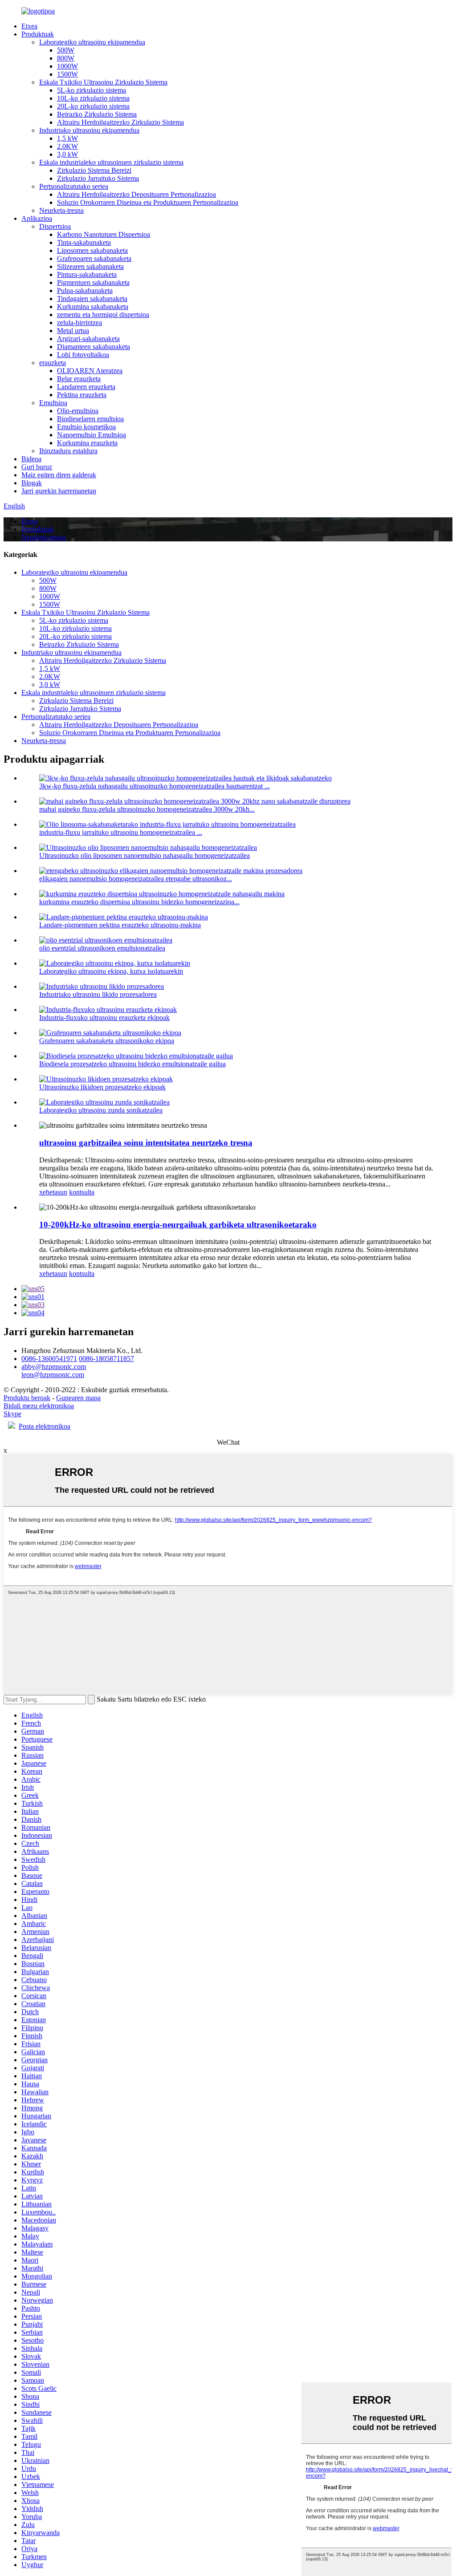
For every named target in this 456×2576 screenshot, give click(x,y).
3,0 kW (67, 154)
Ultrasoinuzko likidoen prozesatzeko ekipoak (102, 1087)
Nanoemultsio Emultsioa (92, 435)
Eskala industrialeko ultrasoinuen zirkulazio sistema (111, 162)
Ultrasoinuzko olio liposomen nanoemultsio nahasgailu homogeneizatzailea (145, 855)
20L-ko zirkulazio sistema (93, 106)
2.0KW (67, 146)
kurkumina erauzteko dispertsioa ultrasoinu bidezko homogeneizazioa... (139, 902)
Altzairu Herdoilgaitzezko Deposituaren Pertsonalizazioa (136, 194)
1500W (67, 74)
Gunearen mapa (78, 1398)
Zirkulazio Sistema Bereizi (94, 170)
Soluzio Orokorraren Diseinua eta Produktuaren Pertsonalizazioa (148, 202)
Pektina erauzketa (82, 395)
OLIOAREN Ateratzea (90, 371)
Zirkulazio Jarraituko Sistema (98, 178)
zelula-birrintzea (79, 323)
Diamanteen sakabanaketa (94, 347)
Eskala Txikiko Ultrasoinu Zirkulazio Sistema (103, 82)
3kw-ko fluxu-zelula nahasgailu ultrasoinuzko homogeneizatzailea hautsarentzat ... (155, 786)
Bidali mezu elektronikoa (39, 1406)
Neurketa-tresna (61, 210)
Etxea (29, 26)
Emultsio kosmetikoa (86, 427)
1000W (67, 66)
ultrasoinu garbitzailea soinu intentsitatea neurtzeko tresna (146, 1143)
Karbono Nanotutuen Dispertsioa (104, 234)
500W (66, 50)
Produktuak (38, 34)
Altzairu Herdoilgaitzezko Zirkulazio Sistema (120, 122)
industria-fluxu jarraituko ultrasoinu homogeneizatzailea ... (121, 832)
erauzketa (53, 363)
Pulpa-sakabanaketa (85, 291)
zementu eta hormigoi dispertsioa (103, 315)
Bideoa (31, 459)
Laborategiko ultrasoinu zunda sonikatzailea (101, 1110)
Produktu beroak (27, 1398)
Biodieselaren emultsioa (90, 419)
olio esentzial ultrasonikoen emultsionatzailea (102, 948)
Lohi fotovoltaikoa (83, 355)
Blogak (32, 483)
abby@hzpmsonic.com (54, 1367)
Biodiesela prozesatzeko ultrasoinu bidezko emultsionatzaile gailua (132, 1064)
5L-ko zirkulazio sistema (92, 90)
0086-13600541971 (49, 1359)
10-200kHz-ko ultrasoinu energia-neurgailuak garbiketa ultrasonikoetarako (178, 1225)
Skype (12, 1414)
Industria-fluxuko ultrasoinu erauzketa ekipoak (104, 1018)
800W (66, 58)
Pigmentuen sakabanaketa (93, 282)
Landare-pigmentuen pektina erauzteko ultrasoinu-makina (120, 925)
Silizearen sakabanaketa (90, 266)
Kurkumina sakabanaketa (93, 307)
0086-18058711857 (106, 1359)
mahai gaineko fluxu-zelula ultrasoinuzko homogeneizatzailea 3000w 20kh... (147, 809)
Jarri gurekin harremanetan (59, 491)
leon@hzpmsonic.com (53, 1375)
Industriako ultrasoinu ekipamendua (89, 130)
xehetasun (53, 1192)
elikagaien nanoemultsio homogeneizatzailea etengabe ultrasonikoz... (136, 879)
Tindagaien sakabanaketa (92, 299)
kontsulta (82, 1192)
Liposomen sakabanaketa (92, 250)
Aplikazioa (37, 218)
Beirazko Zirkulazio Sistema (97, 114)
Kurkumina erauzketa (87, 443)
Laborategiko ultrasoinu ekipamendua (92, 42)
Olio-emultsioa (78, 411)
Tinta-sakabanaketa (84, 242)
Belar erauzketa (79, 379)
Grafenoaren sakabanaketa (94, 258)
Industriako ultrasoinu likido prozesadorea (98, 994)
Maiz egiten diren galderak (59, 475)
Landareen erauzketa (86, 387)
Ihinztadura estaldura (68, 451)
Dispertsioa (55, 226)
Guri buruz (37, 467)
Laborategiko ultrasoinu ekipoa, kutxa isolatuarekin (111, 971)
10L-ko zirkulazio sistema (93, 98)
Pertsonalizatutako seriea (74, 186)
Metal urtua (73, 331)
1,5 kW (67, 138)
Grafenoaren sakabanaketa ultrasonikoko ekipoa (107, 1041)
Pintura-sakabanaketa (87, 274)
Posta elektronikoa (45, 1426)
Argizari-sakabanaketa (88, 339)
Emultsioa (53, 403)
